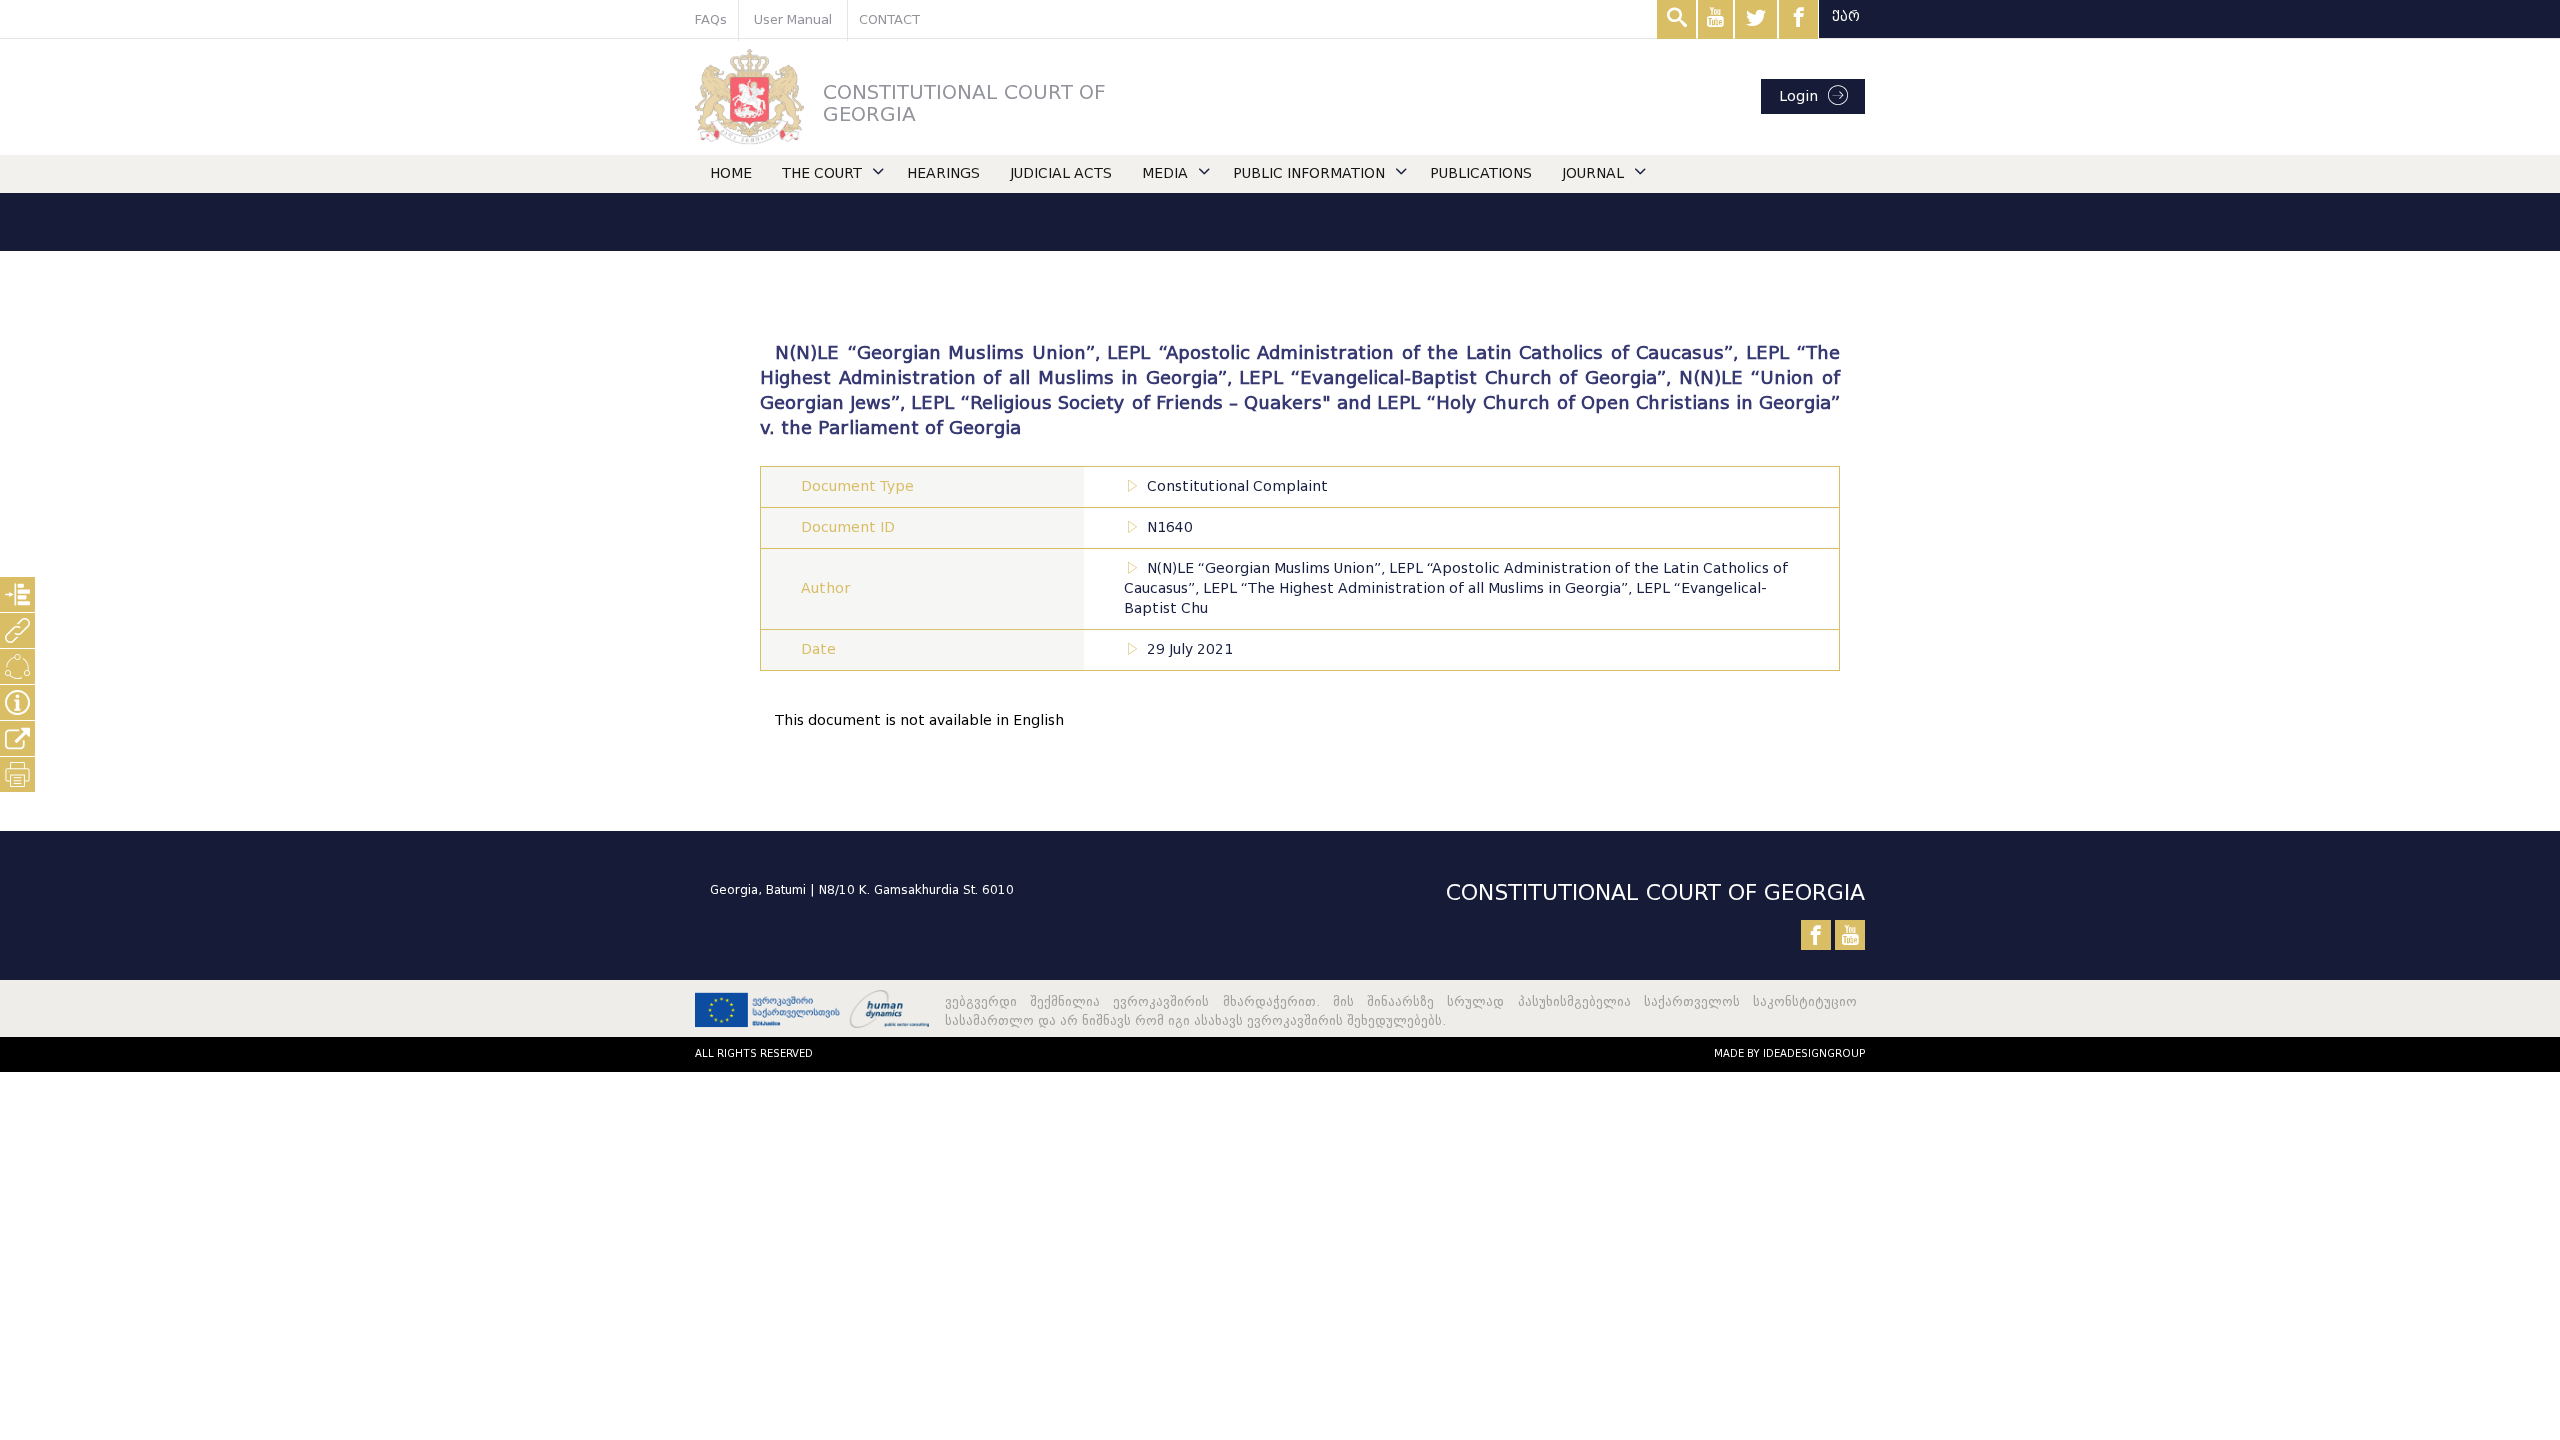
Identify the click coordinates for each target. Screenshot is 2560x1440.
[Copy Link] (17, 738)
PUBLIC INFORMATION (1309, 173)
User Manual (793, 19)
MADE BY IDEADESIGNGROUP (1789, 1053)
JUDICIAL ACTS (1061, 173)
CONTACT (889, 19)
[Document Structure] (17, 594)
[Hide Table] (17, 702)
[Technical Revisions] (17, 666)
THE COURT (822, 173)
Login (1798, 96)
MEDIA (1165, 173)
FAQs (711, 19)
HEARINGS (943, 173)
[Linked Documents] (17, 630)
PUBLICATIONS (1481, 173)
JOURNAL (1593, 173)
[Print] (17, 774)
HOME (731, 173)
